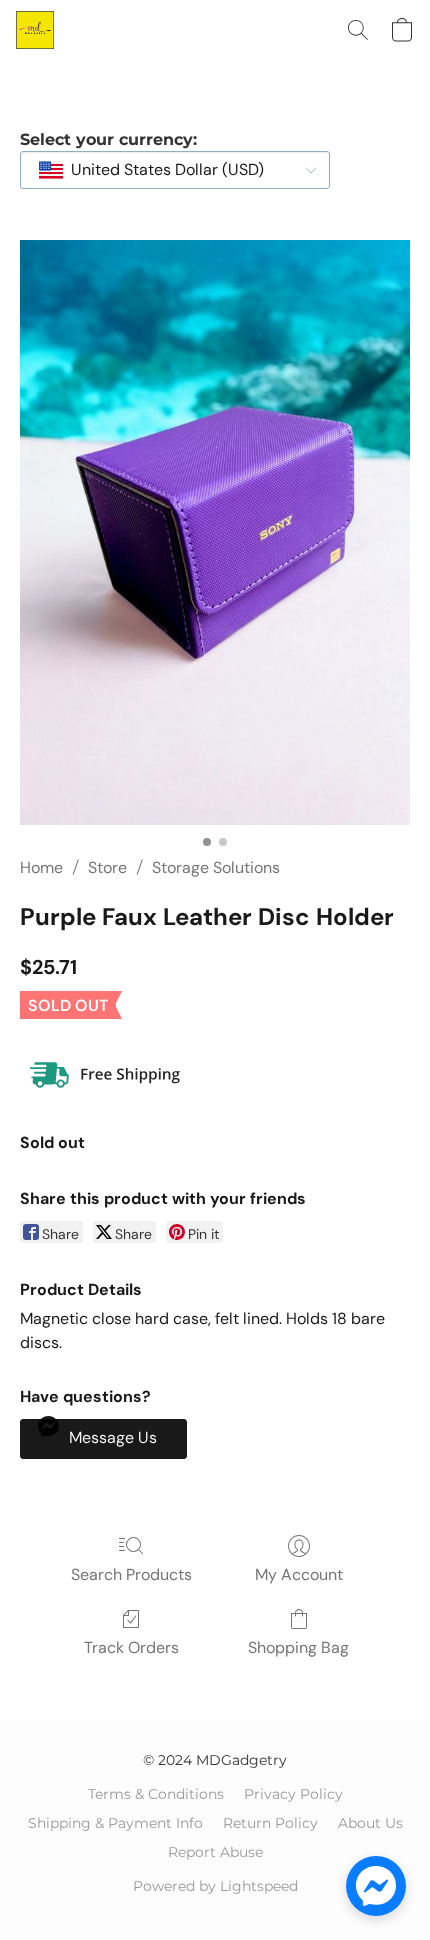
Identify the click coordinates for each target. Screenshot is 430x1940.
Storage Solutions (216, 867)
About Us (370, 1823)
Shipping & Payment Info (115, 1823)
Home (41, 867)
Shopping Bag (298, 1647)
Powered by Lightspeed (215, 1886)
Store (107, 867)
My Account (299, 1574)
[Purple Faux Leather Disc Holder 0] (215, 532)
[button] (36, 30)
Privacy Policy (293, 1794)
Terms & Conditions (156, 1794)
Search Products (131, 1574)
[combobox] (175, 170)
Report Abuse (215, 1852)
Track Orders (131, 1647)
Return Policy (270, 1823)
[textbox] (161, 170)
